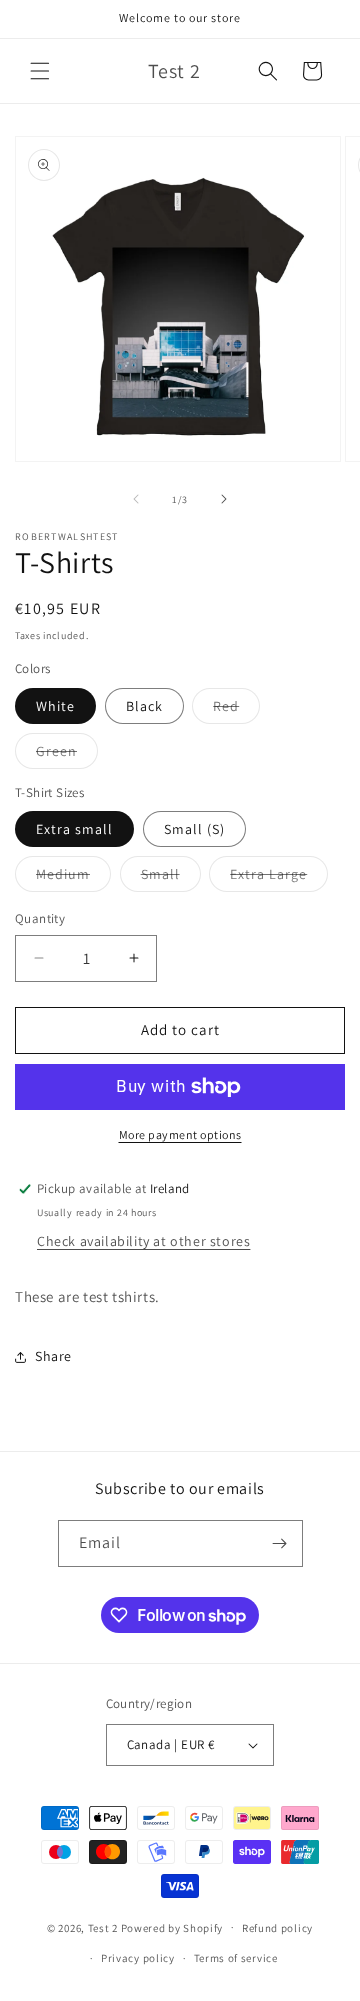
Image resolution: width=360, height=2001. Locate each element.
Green (67, 755)
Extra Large (279, 878)
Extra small (74, 829)
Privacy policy (138, 1958)
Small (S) (194, 829)
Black (144, 706)
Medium (73, 878)
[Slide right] (224, 499)
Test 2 (103, 1927)
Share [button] (53, 1356)
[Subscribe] (280, 1543)
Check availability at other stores (143, 1241)
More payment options (180, 1134)
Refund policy (277, 1928)
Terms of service (236, 1958)
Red (236, 710)
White (55, 706)
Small (171, 878)
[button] (40, 71)
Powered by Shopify (172, 1927)
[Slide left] (136, 499)
